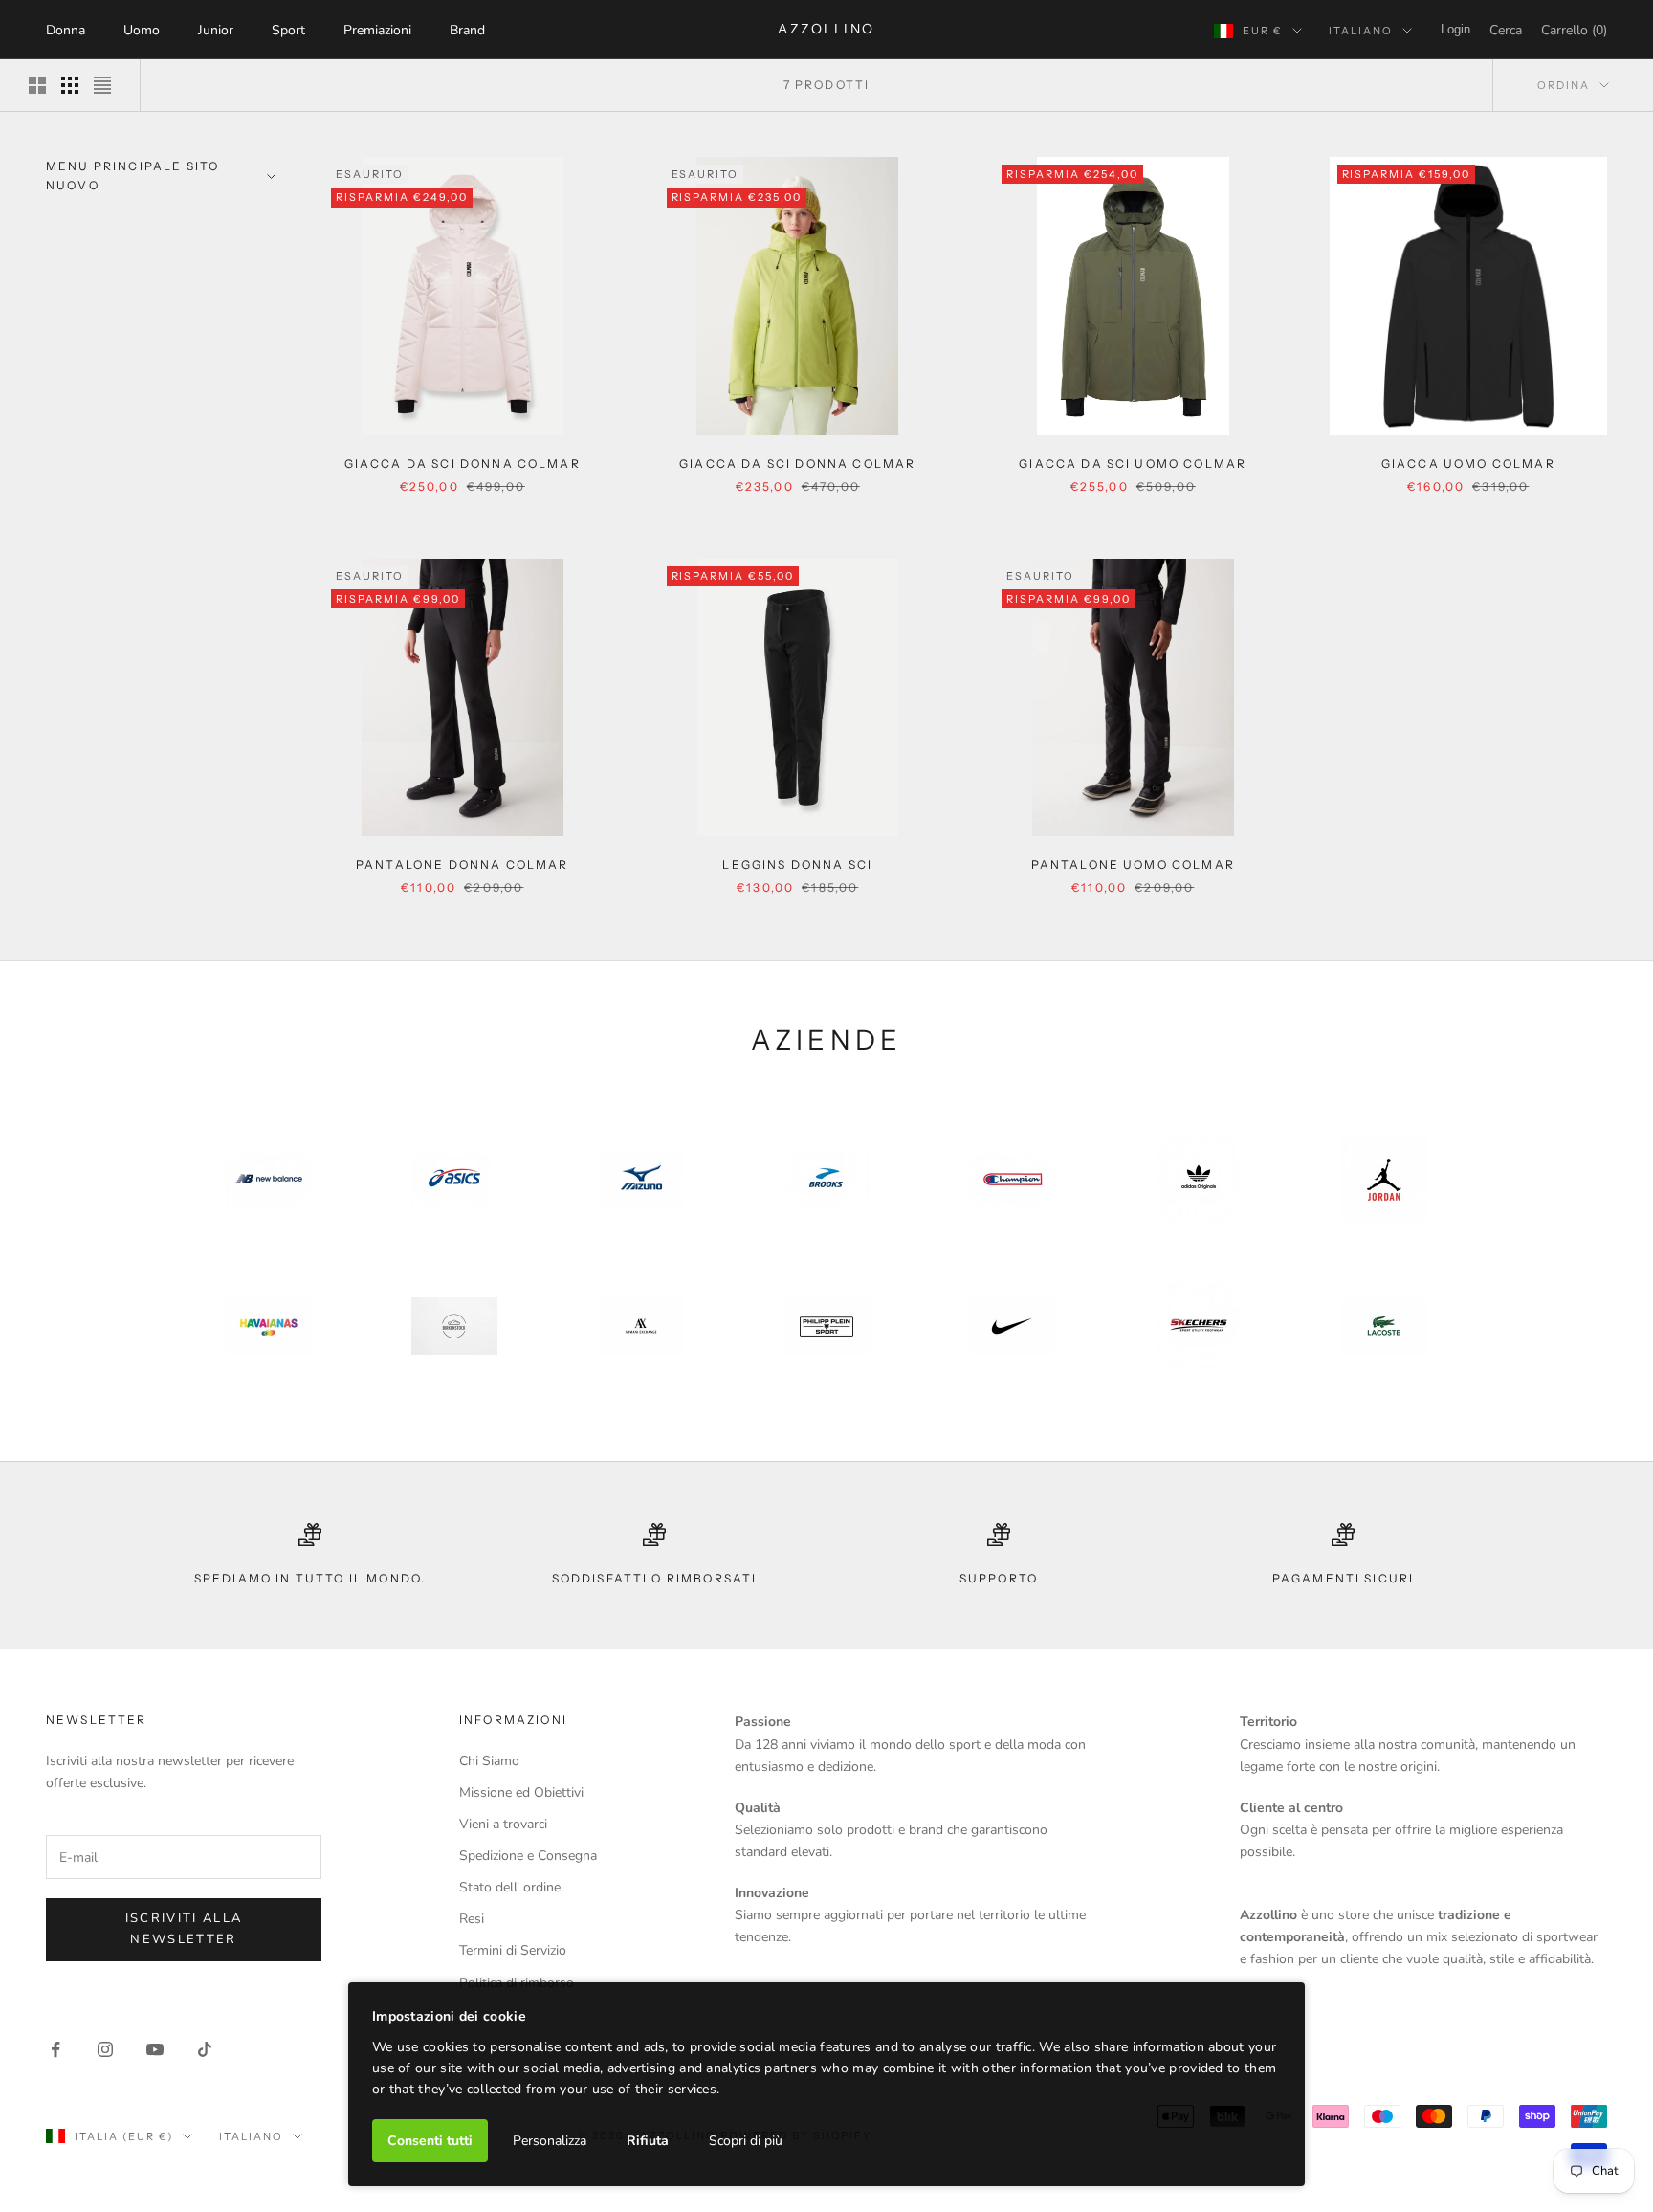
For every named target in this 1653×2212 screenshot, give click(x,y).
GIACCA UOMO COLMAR (1468, 464)
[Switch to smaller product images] (70, 85)
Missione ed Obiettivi (521, 1792)
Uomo (142, 30)
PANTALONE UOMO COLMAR (1133, 864)
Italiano (1361, 31)
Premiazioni (377, 30)
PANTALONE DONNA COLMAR (463, 864)
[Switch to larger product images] (37, 85)
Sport (288, 30)
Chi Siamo (489, 1761)
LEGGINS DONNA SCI (797, 864)
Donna (66, 30)
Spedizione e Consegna (528, 1856)
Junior (216, 30)
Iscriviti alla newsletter (184, 1928)
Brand (467, 30)
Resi (472, 1919)
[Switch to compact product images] (102, 85)
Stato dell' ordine (510, 1887)
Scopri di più (746, 2141)
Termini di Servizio (513, 1950)
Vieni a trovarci (503, 1824)
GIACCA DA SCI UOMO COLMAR (1133, 464)
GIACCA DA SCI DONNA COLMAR (463, 464)
